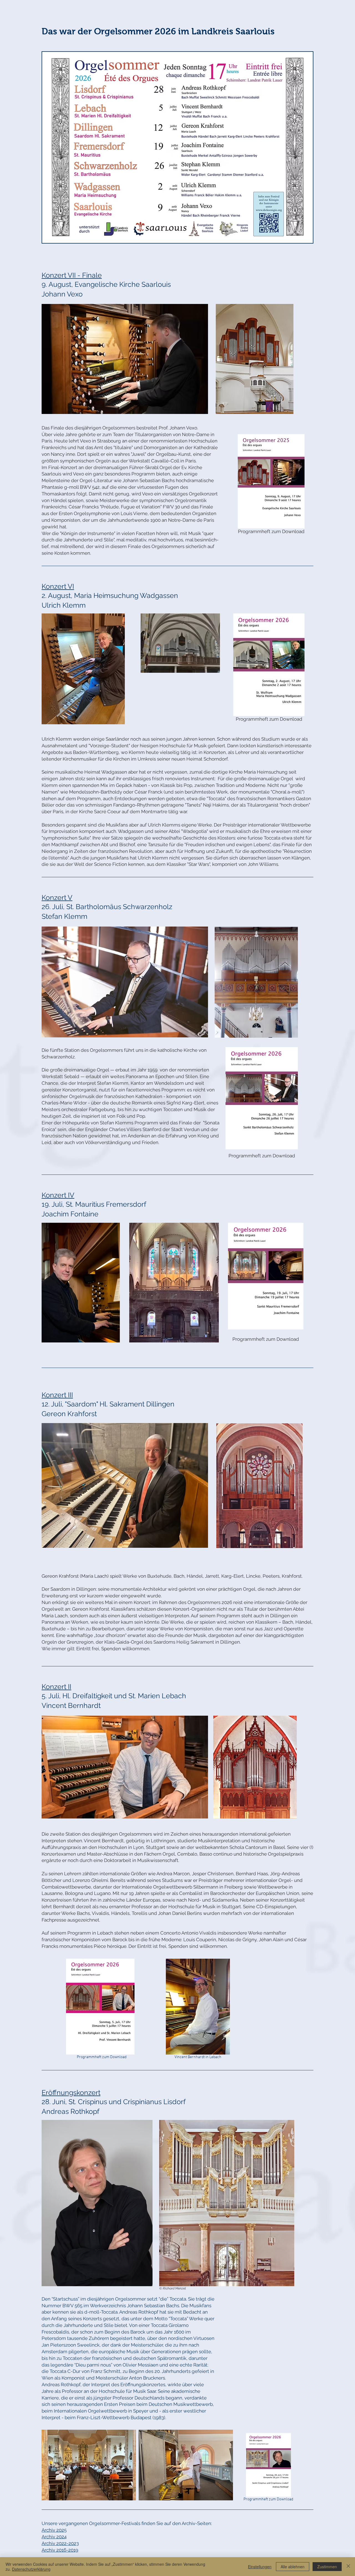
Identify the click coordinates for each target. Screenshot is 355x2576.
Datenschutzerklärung (31, 2569)
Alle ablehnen (293, 2567)
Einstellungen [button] (260, 2567)
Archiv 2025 (54, 2530)
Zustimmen (327, 2567)
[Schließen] (348, 2567)
